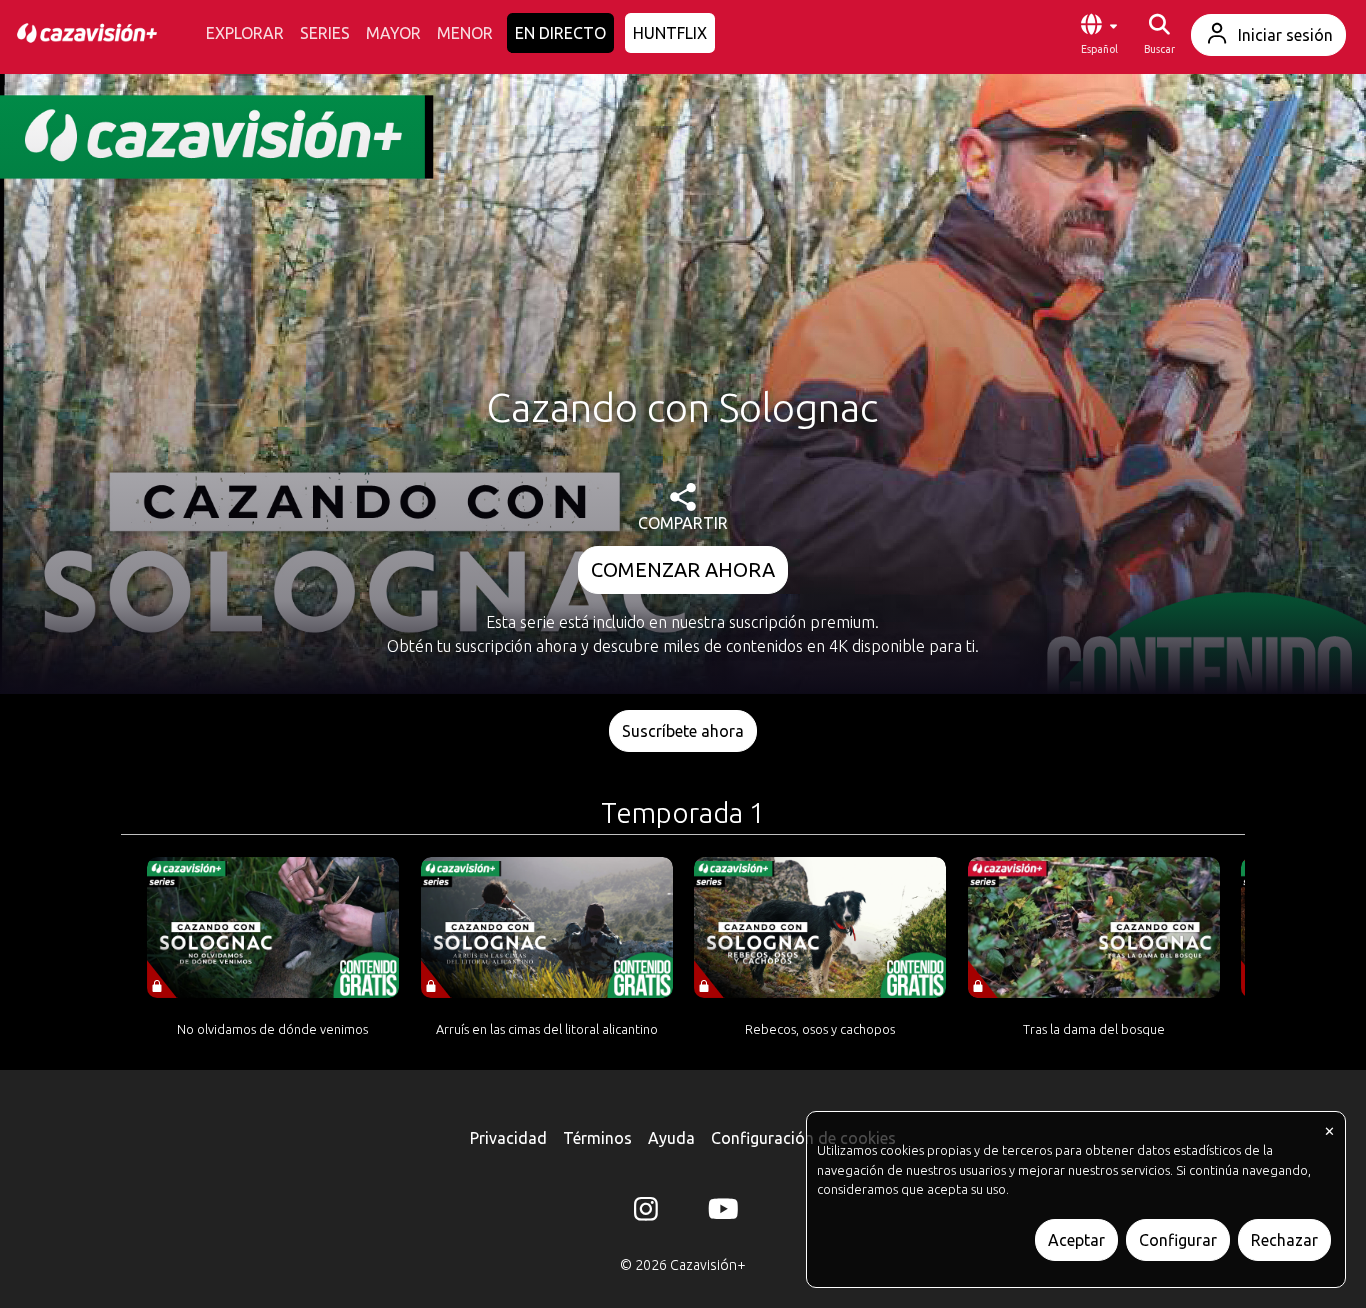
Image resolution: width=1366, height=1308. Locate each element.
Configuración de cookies (803, 1138)
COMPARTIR (683, 523)
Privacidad (508, 1138)
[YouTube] (720, 1213)
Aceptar (1076, 1240)
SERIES (325, 33)
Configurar (1178, 1240)
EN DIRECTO (560, 33)
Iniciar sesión (1285, 35)
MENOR (465, 33)
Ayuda (671, 1138)
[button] (1099, 35)
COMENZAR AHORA (683, 569)
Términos (597, 1138)
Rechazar (1284, 1240)
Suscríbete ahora (683, 731)
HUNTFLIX (670, 33)
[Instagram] (646, 1213)
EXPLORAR (245, 33)
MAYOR (393, 33)
